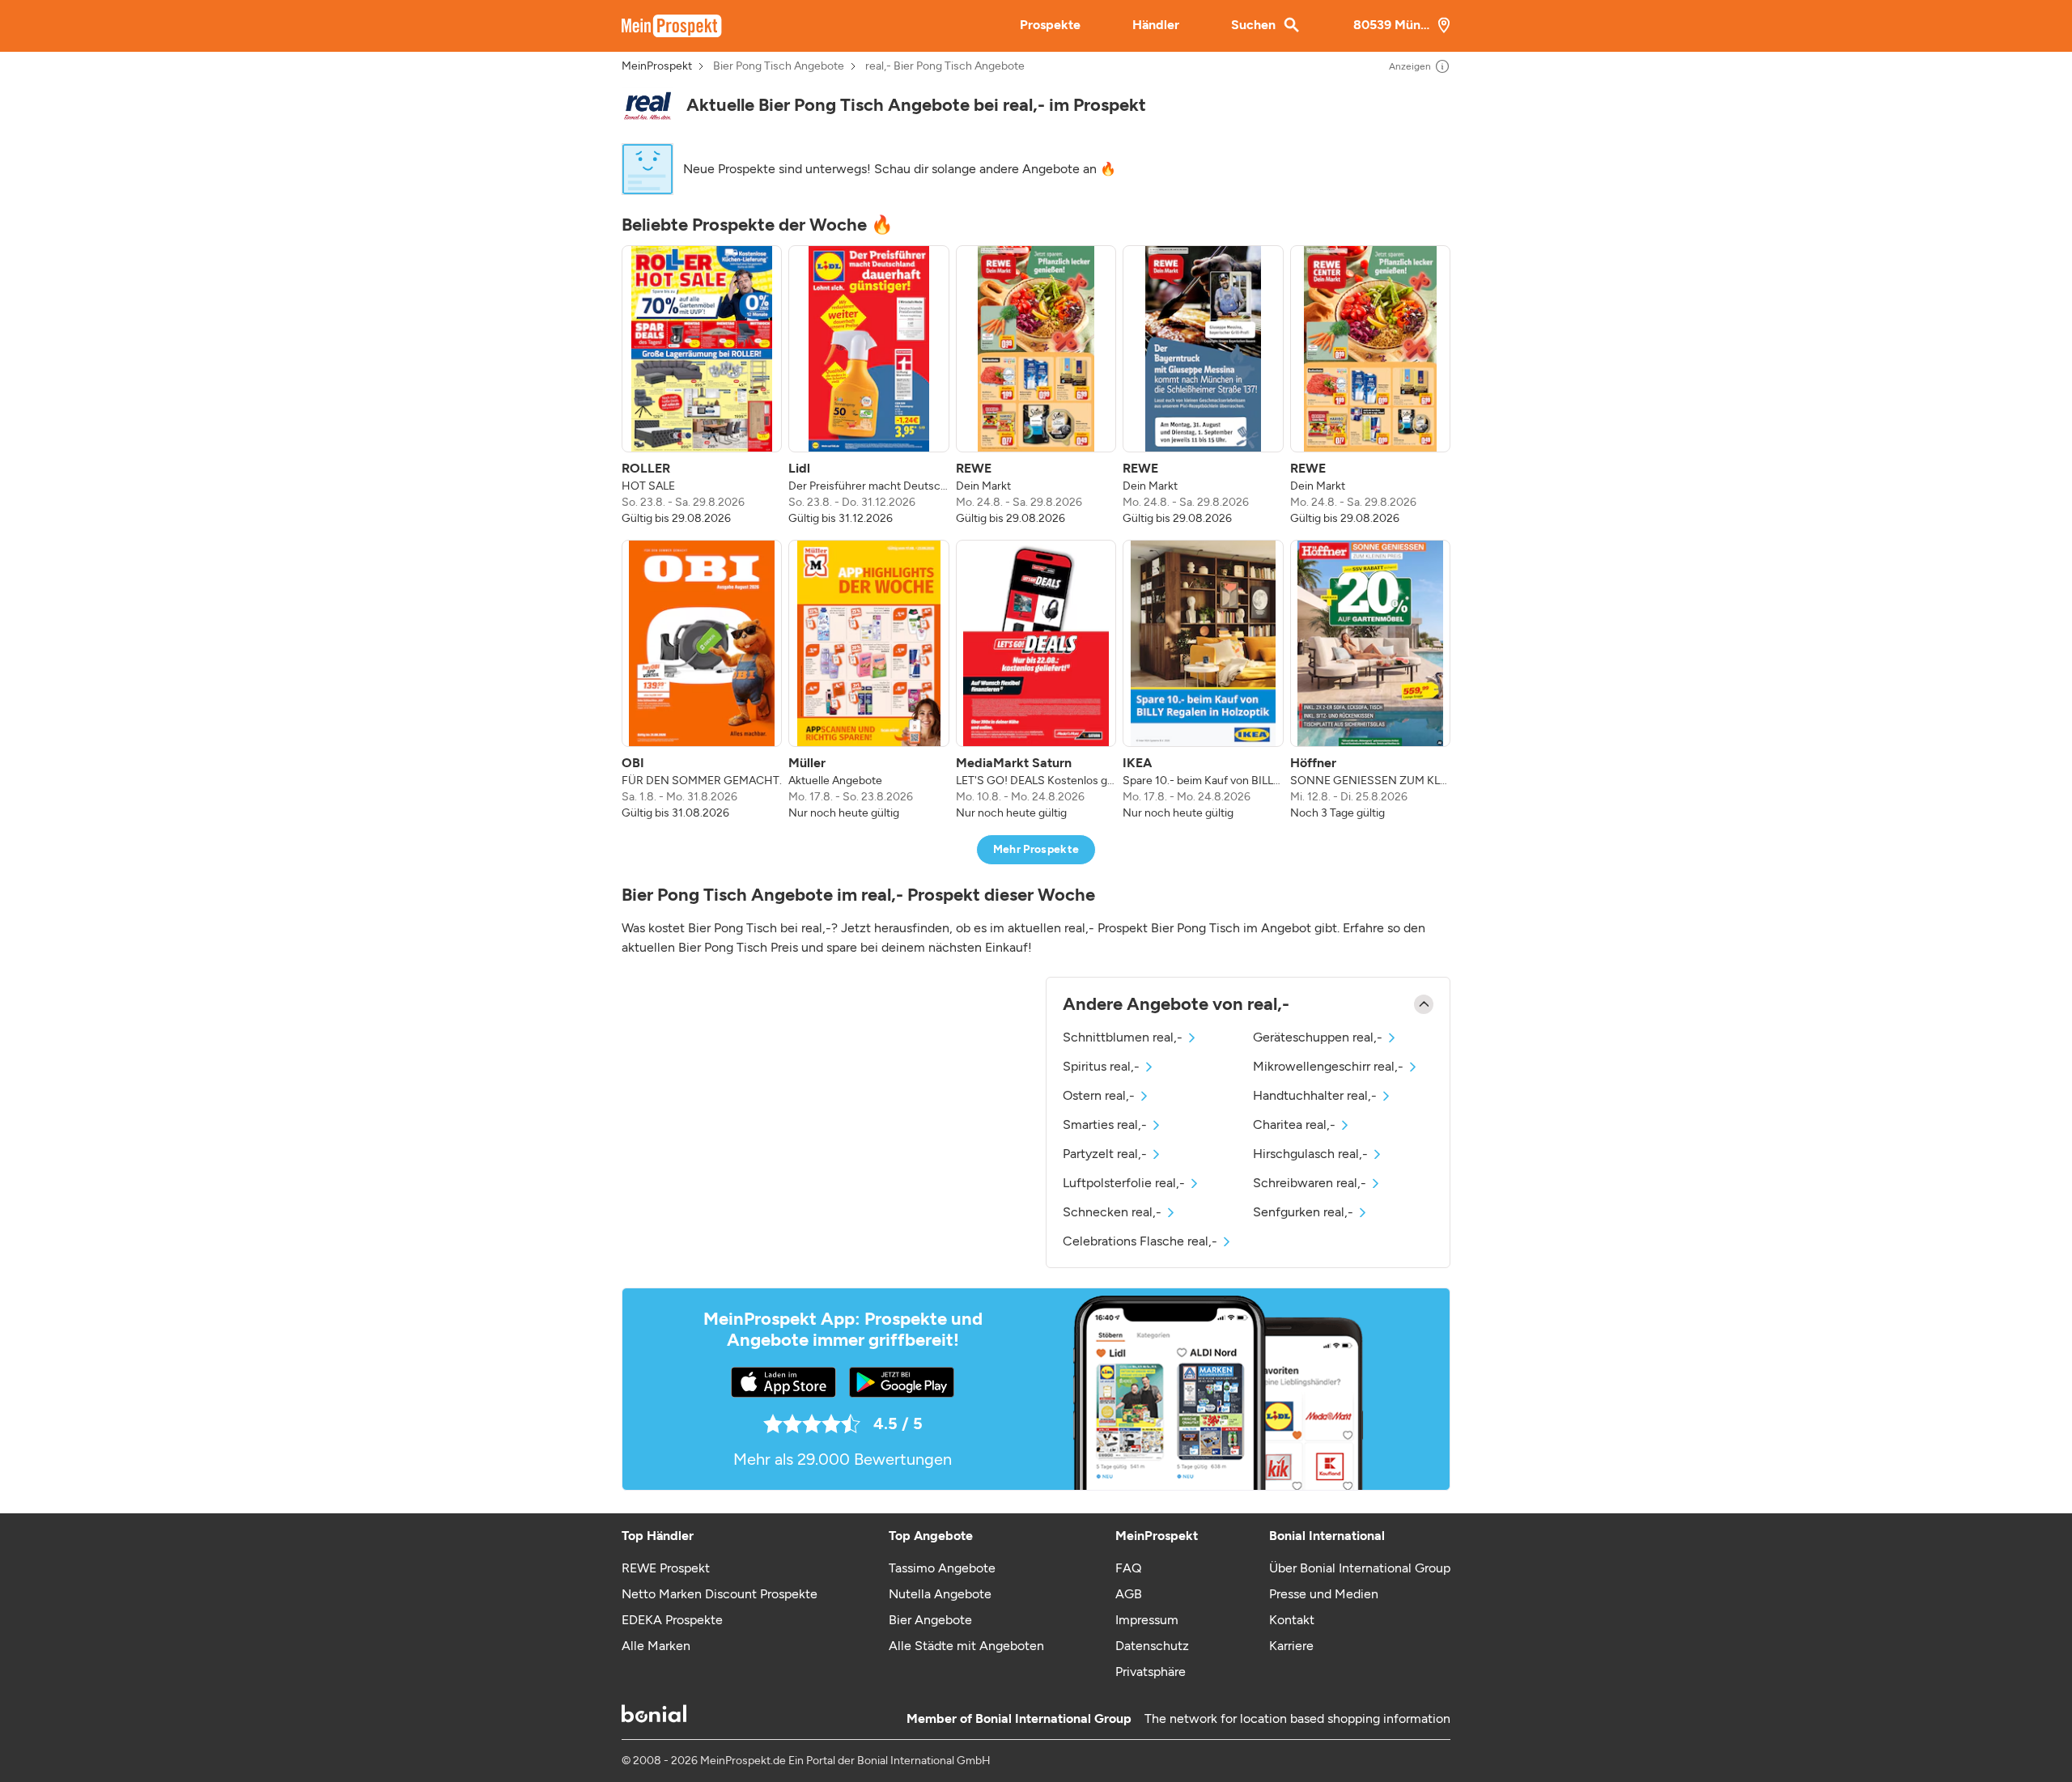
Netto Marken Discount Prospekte (720, 1594)
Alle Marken (656, 1646)
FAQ (1128, 1568)
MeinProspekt (657, 66)
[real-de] (647, 106)
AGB (1129, 1594)
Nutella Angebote (940, 1594)
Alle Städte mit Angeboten (966, 1646)
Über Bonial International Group (1360, 1568)
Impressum (1147, 1620)
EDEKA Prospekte (672, 1620)
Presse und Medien (1324, 1594)
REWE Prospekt (666, 1568)
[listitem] (702, 386)
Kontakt (1292, 1620)
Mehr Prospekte (1036, 849)
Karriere (1291, 1646)
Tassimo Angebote (942, 1568)
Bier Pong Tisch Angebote (779, 66)
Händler (1156, 25)
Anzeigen (1410, 66)
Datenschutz (1152, 1646)
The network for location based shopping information (1297, 1718)
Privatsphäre (1151, 1672)
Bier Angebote (930, 1620)
